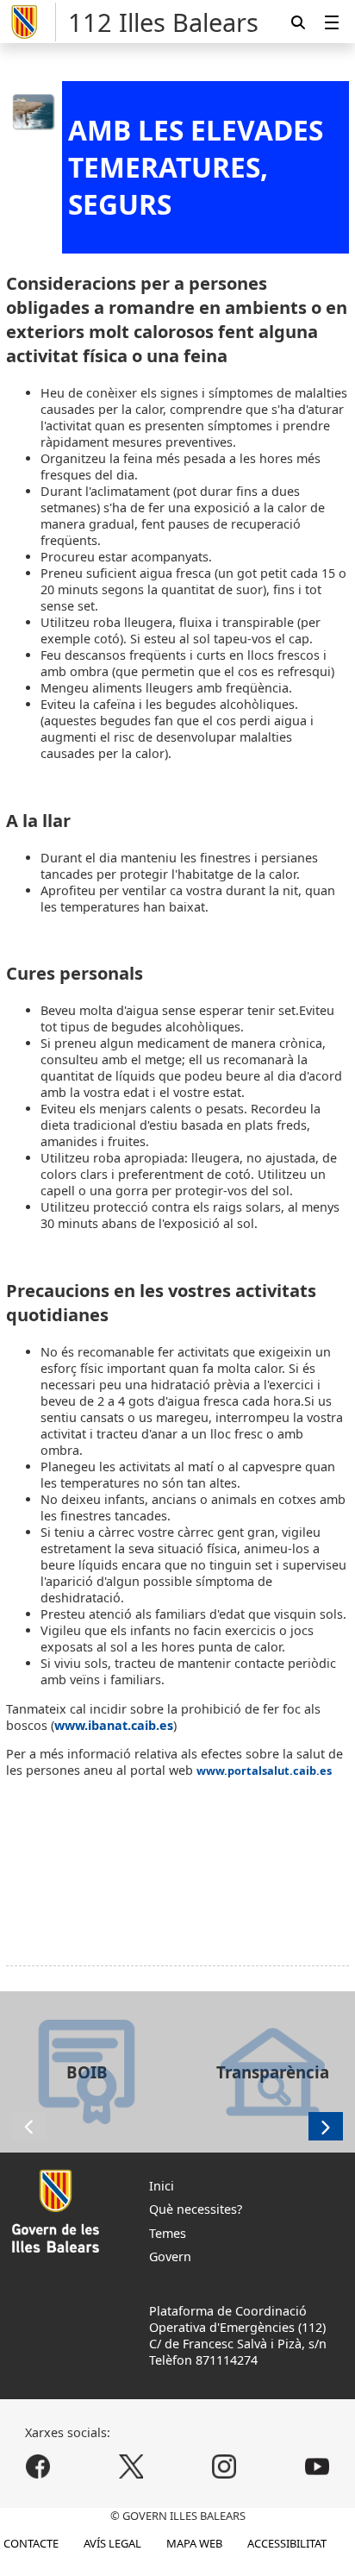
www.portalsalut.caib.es (264, 1771)
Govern (170, 2256)
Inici (162, 2186)
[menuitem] (332, 22)
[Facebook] (38, 2467)
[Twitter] (131, 2467)
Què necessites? (196, 2209)
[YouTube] (317, 2467)
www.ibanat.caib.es (114, 1725)
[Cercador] (298, 22)
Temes (168, 2233)
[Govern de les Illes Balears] (31, 22)
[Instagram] (224, 2467)
